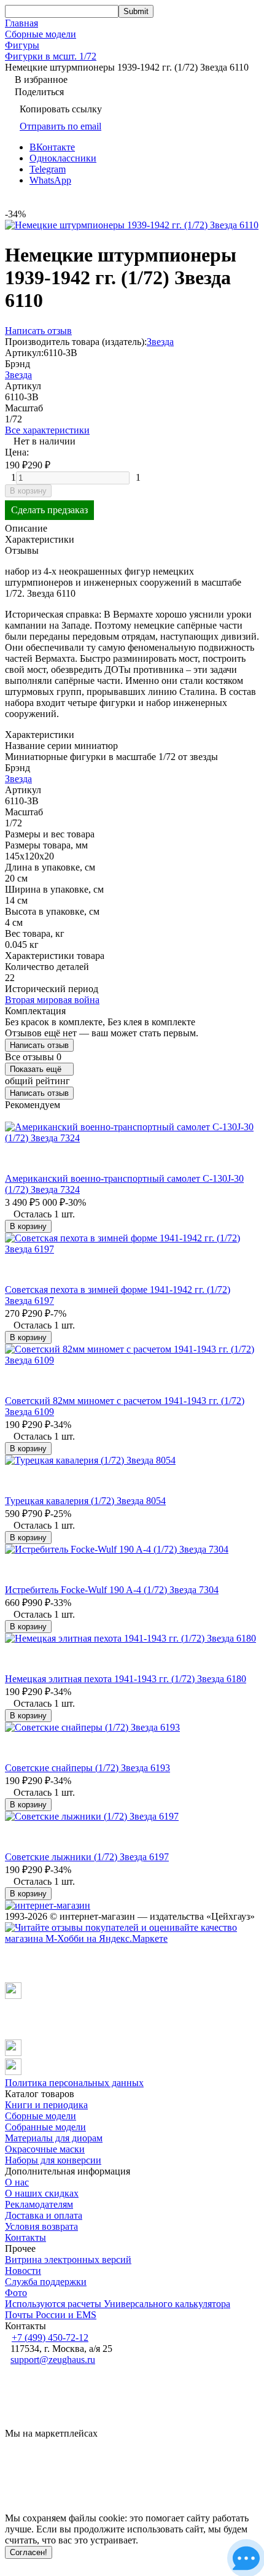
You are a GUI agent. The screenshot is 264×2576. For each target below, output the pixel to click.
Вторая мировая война (52, 1000)
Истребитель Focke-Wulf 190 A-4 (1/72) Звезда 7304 (112, 1590)
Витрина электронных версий (68, 2260)
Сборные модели (41, 34)
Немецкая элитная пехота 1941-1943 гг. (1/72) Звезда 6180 (126, 1679)
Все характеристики (47, 430)
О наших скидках (42, 2193)
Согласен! (29, 2552)
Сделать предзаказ (49, 510)
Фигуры (22, 45)
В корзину (28, 491)
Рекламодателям (39, 2204)
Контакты (25, 2237)
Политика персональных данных (74, 2083)
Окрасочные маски (45, 2149)
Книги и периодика (46, 2105)
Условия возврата (41, 2226)
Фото (16, 2293)
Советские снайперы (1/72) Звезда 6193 (87, 1768)
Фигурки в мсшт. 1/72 (51, 56)
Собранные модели (45, 2127)
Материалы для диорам (54, 2138)
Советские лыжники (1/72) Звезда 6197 (87, 1857)
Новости (23, 2271)
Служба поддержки (46, 2282)
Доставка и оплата (44, 2215)
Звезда (160, 342)
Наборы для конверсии (53, 2160)
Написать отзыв (39, 1045)
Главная (21, 23)
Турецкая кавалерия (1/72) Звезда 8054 (85, 1501)
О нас (17, 2182)
